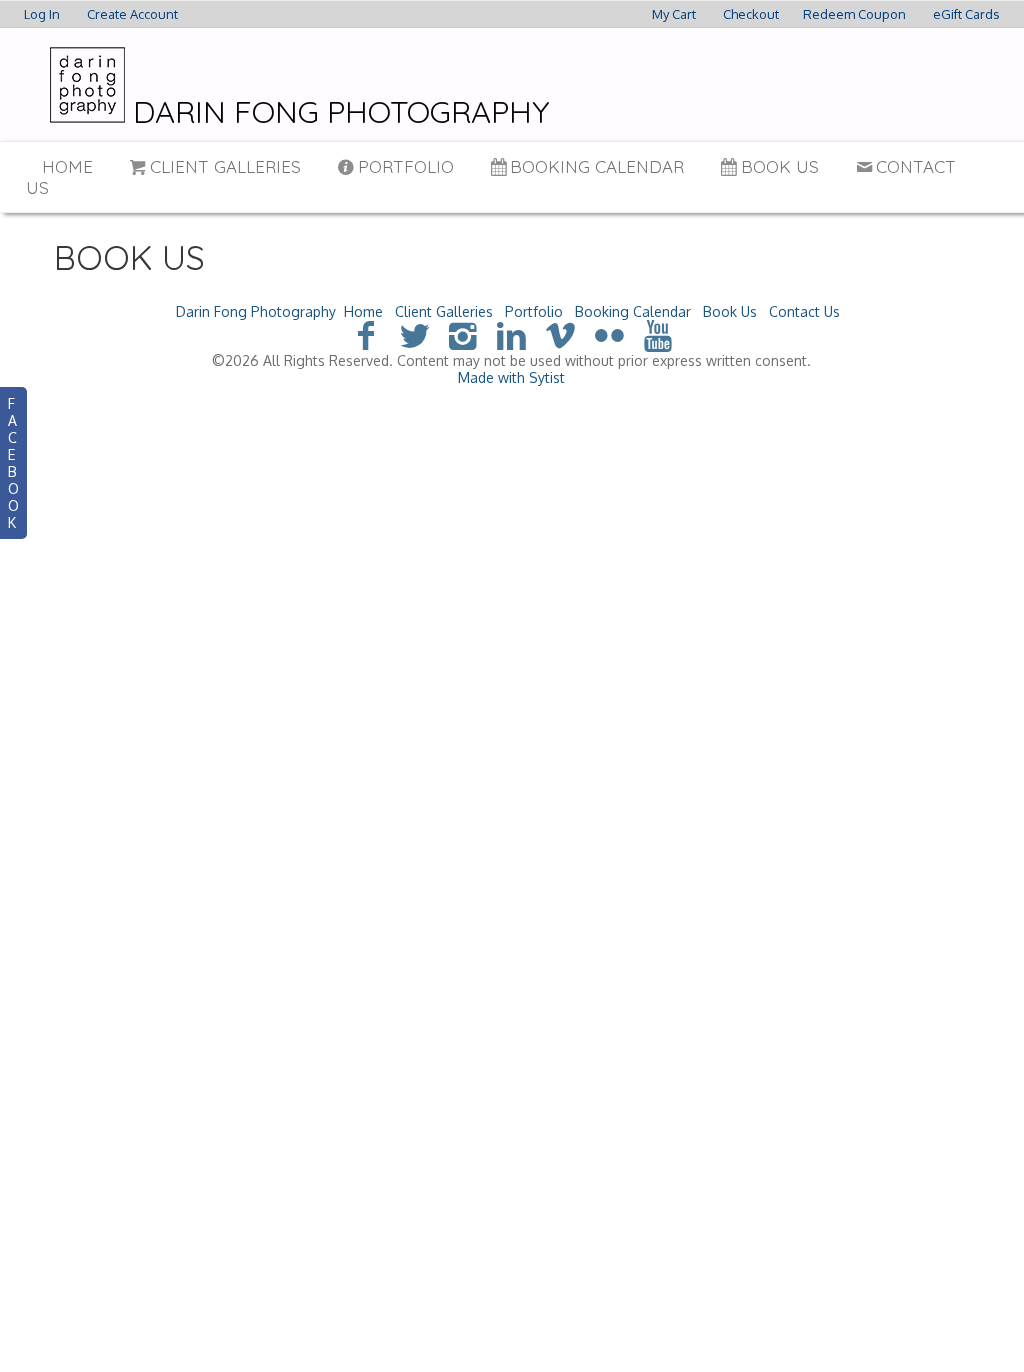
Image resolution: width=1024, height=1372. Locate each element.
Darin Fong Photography (256, 311)
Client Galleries (225, 166)
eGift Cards (966, 14)
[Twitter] (414, 334)
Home (67, 166)
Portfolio (406, 166)
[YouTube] (658, 334)
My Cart (675, 14)
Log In (42, 14)
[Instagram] (463, 334)
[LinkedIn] (512, 334)
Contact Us (804, 311)
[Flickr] (609, 334)
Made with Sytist (511, 377)
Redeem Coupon (854, 14)
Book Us (780, 166)
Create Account (132, 14)
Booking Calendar (597, 166)
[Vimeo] (560, 334)
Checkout (751, 14)
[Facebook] (365, 334)
